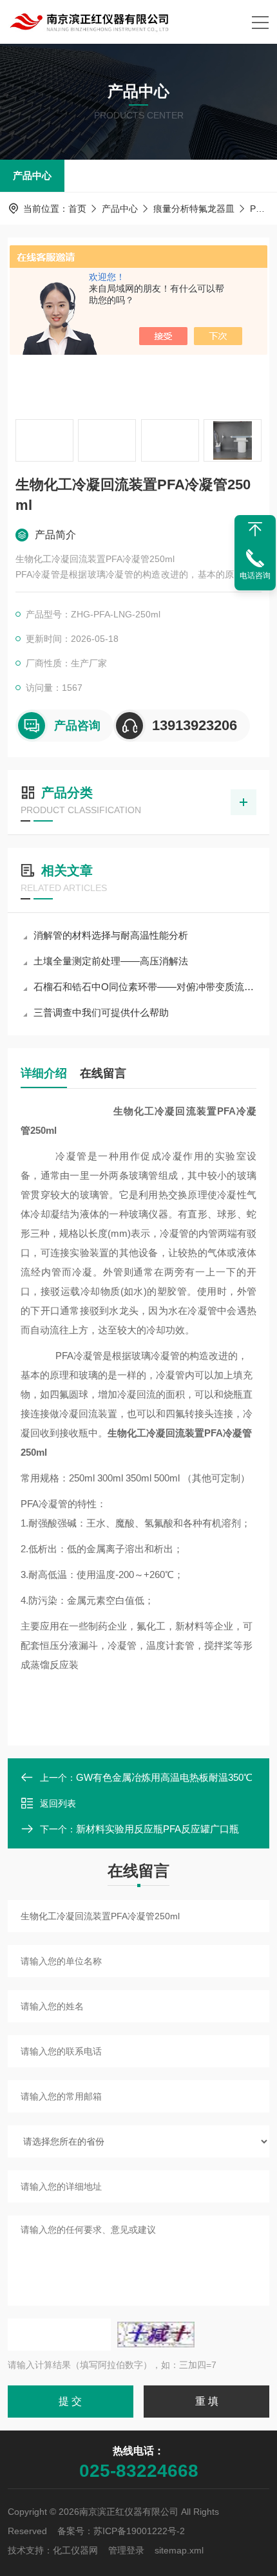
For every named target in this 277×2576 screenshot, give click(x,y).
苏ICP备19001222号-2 (139, 2531)
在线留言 (103, 1073)
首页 (77, 209)
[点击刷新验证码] (156, 2335)
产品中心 (32, 175)
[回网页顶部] (255, 529)
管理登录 (126, 2550)
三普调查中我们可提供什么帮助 (101, 1012)
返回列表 (58, 1803)
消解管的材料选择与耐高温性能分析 (111, 935)
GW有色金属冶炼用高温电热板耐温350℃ (164, 1777)
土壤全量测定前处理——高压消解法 (111, 961)
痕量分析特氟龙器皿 (194, 209)
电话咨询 (255, 576)
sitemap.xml (179, 2550)
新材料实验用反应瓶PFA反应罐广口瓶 (158, 1829)
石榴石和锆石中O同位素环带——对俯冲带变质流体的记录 (145, 987)
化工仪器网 (75, 2550)
